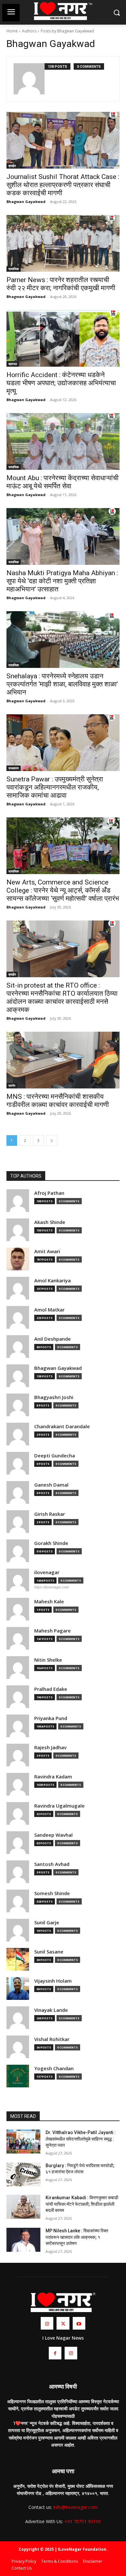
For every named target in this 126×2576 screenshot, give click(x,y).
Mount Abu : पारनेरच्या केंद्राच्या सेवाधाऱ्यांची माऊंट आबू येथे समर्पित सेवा (63, 482)
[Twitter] (63, 2323)
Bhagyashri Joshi (54, 1397)
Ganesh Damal (51, 1485)
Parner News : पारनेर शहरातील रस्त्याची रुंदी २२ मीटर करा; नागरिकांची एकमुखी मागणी (61, 284)
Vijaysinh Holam (53, 1981)
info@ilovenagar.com (75, 2507)
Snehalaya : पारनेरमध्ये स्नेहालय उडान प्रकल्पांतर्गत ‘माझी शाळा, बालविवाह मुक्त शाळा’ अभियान (62, 684)
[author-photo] (29, 79)
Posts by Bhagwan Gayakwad (67, 31)
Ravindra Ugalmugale (59, 1806)
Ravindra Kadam (53, 1777)
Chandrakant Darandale (62, 1426)
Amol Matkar (49, 1310)
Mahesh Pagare (52, 1631)
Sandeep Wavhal (53, 1835)
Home (12, 31)
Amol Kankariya (52, 1281)
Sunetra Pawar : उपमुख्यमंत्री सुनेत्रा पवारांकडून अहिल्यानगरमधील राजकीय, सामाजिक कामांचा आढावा (55, 787)
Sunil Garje (47, 1923)
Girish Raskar (50, 1514)
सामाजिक (14, 269)
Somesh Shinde (52, 1893)
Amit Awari (47, 1251)
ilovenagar (47, 1572)
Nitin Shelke (48, 1660)
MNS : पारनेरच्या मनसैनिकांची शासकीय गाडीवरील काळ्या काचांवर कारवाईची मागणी (58, 1101)
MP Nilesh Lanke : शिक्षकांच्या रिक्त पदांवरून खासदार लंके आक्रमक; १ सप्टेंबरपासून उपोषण (77, 2237)
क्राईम (12, 166)
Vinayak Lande (51, 2010)
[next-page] (52, 1140)
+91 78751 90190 (83, 2521)
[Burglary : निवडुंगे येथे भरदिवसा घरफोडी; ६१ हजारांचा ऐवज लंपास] (23, 2175)
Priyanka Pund (51, 1718)
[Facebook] (55, 2353)
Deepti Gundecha (55, 1456)
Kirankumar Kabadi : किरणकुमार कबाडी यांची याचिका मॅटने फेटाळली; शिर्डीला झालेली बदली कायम (82, 2204)
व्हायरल (13, 364)
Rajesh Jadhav (50, 1747)
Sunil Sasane (49, 1952)
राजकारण (14, 768)
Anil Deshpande (52, 1339)
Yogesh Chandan (54, 2068)
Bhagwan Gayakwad (26, 202)
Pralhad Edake (51, 1689)
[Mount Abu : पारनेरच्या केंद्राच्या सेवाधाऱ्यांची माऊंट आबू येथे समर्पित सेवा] (63, 441)
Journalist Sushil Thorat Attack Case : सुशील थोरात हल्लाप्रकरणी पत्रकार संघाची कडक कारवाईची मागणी (63, 185)
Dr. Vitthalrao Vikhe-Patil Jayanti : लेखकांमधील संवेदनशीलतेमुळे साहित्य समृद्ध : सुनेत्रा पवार (81, 2139)
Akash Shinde (50, 1222)
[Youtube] (79, 2323)
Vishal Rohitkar (52, 2039)
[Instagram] (47, 2323)
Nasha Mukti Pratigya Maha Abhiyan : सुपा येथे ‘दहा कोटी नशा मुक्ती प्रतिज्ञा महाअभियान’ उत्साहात (62, 581)
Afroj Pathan (49, 1193)
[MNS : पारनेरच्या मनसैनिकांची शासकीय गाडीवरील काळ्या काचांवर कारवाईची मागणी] (63, 1060)
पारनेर (12, 1086)
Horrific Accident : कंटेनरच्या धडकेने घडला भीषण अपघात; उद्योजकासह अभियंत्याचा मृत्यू (61, 383)
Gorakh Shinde (51, 1543)
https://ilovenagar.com (52, 1587)
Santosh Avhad (52, 1864)
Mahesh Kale (49, 1602)
